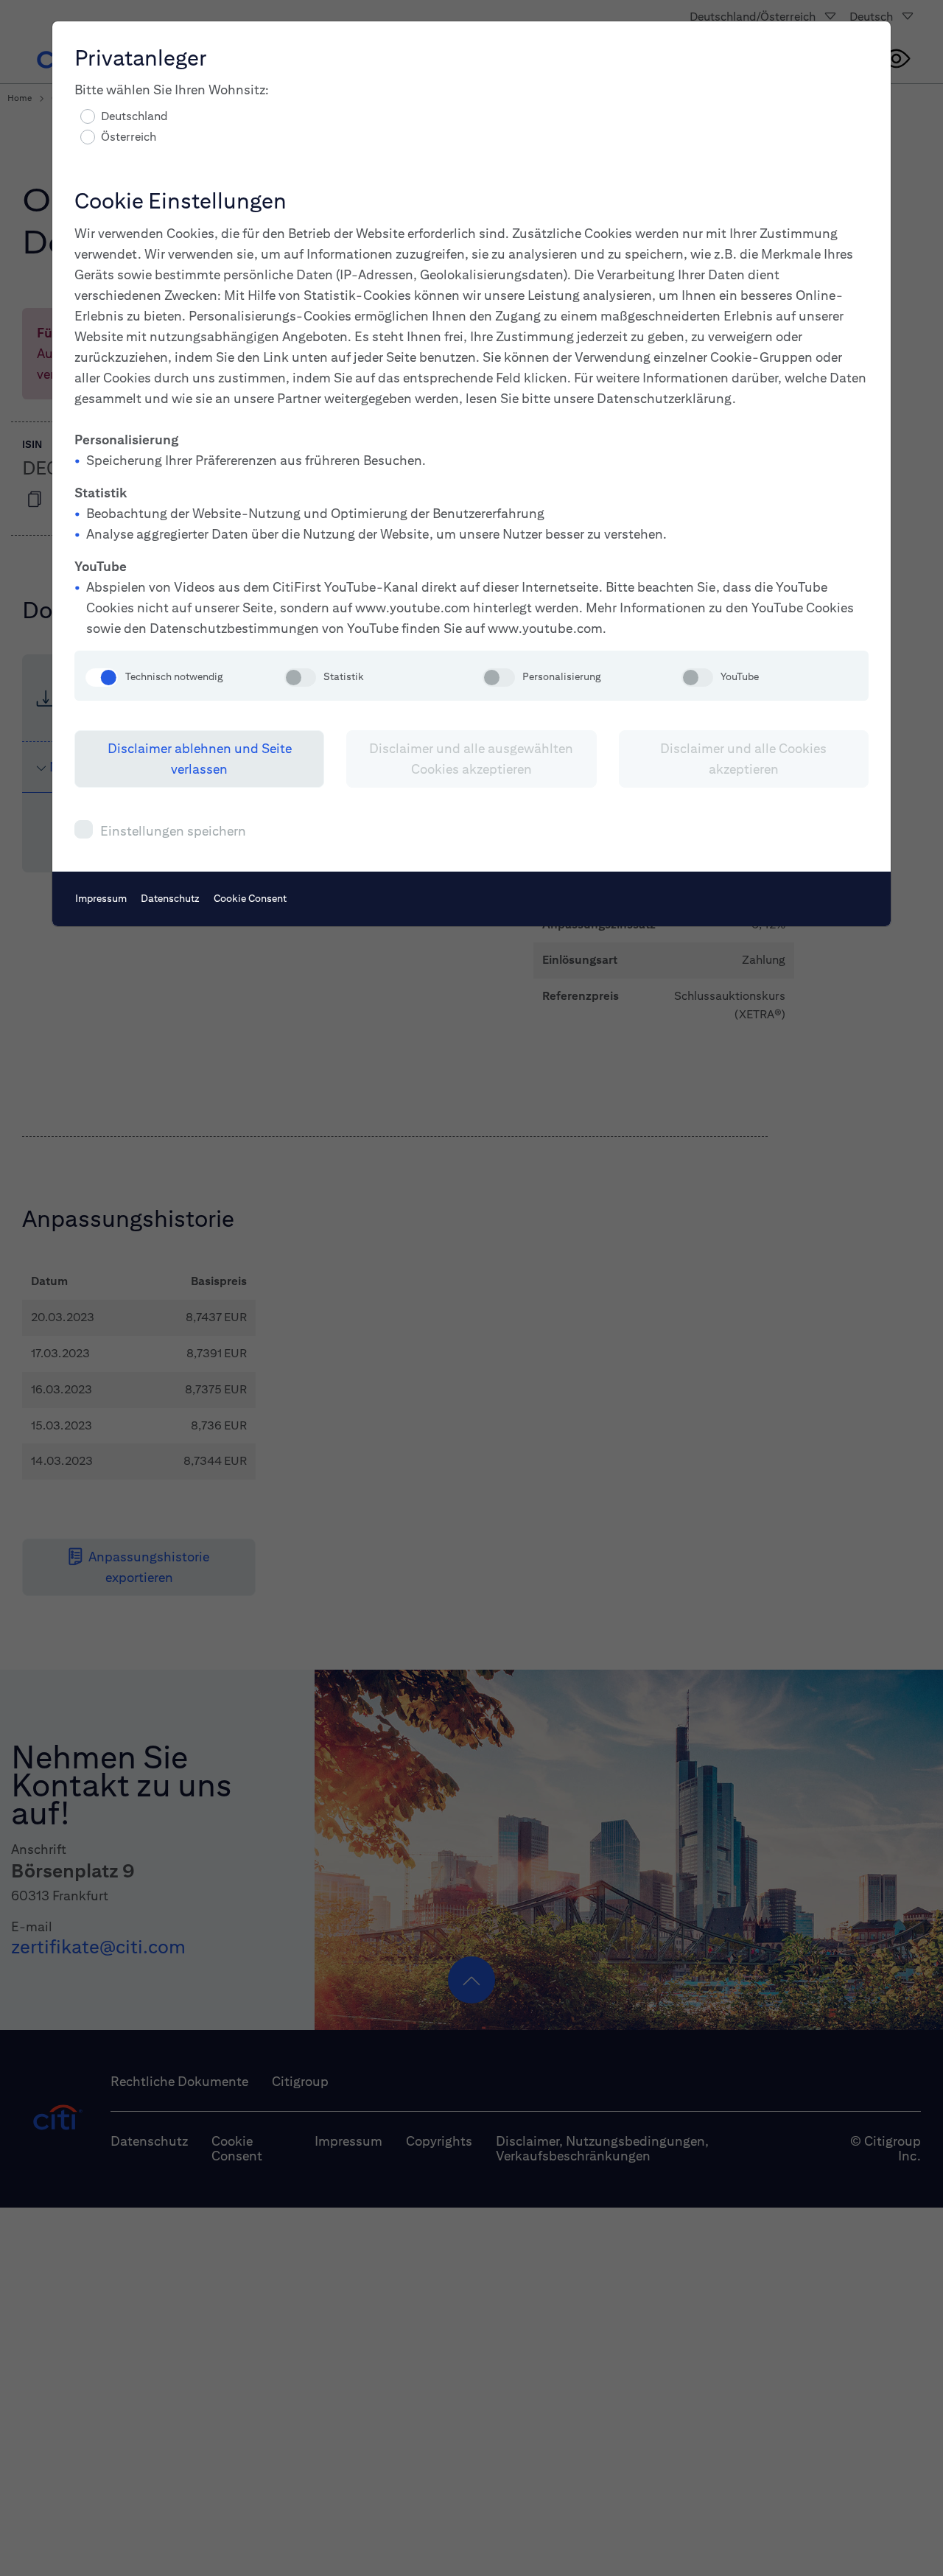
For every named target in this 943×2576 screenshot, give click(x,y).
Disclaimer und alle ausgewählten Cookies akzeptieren (471, 759)
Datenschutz (170, 898)
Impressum (101, 898)
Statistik (344, 676)
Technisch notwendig (174, 676)
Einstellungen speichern (173, 831)
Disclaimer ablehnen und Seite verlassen (200, 759)
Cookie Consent (250, 898)
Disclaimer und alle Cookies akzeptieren (743, 759)
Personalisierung (561, 676)
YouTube (740, 676)
